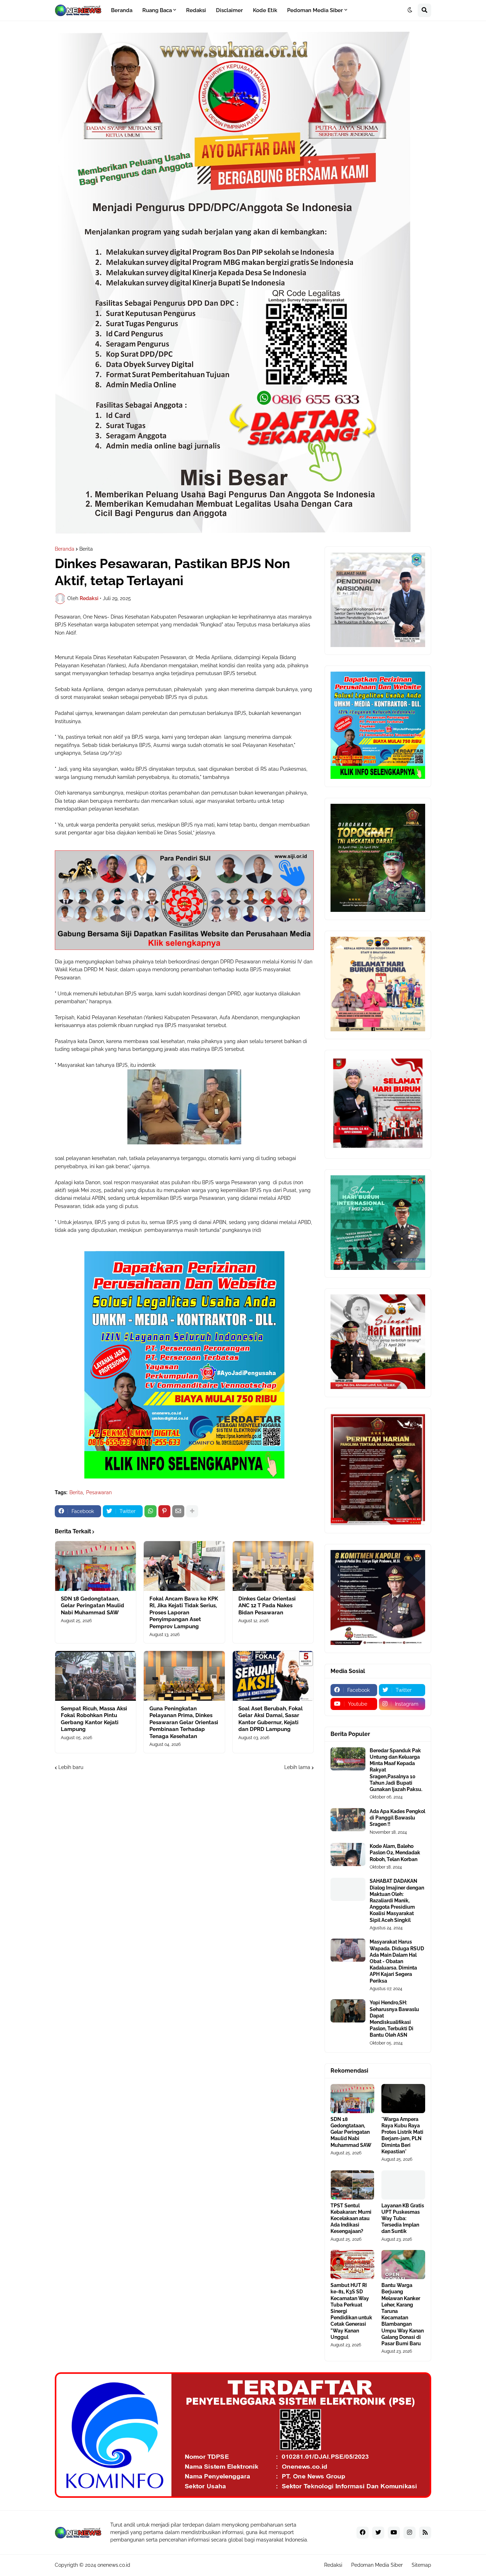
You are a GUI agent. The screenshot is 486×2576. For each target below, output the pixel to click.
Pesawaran (99, 1492)
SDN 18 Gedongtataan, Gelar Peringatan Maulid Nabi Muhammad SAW (93, 1606)
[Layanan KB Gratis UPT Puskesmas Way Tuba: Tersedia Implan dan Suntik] (403, 2185)
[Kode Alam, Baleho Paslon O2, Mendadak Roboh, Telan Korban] (348, 1854)
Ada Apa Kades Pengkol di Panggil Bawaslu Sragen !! (397, 1818)
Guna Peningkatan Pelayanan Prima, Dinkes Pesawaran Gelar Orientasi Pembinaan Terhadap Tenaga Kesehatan (184, 1722)
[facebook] (363, 2533)
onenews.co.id (114, 2565)
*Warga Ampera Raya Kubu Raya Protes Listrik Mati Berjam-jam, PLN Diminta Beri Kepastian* (402, 2135)
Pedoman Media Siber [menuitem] (315, 10)
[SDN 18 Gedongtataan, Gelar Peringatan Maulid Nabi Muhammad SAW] (96, 1566)
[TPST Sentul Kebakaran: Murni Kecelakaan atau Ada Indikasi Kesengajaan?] (352, 2185)
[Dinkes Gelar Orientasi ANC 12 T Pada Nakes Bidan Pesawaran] (273, 1566)
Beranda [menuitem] (122, 10)
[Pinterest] (164, 1511)
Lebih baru (71, 1767)
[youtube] (394, 2533)
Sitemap (421, 2565)
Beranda (65, 549)
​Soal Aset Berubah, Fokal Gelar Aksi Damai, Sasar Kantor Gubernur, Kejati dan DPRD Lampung (271, 1719)
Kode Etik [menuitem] (265, 10)
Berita (86, 549)
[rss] (425, 2533)
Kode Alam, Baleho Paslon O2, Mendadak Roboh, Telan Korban (395, 1853)
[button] (410, 10)
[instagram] (410, 2533)
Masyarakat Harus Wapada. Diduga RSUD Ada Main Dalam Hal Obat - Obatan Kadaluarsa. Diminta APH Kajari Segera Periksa (397, 1961)
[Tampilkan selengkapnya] (192, 1511)
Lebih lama (297, 1767)
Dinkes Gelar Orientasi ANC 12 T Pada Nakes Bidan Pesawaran (267, 1606)
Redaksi (333, 2565)
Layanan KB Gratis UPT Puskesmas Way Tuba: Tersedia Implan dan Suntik (403, 2219)
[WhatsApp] (150, 1511)
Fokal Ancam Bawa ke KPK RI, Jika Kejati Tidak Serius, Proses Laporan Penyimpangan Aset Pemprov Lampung (184, 1613)
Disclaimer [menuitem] (229, 10)
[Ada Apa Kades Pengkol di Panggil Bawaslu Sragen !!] (348, 1820)
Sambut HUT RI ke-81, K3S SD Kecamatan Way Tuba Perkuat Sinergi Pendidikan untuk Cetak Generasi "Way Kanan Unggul (351, 2311)
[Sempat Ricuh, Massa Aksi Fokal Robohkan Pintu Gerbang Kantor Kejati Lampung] (96, 1676)
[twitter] (378, 2533)
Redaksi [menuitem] (196, 10)
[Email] (178, 1511)
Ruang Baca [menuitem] (157, 10)
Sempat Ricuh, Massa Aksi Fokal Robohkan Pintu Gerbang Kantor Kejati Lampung (94, 1719)
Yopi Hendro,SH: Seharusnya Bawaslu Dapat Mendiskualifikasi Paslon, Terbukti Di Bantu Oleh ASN (394, 2019)
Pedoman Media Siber (377, 2565)
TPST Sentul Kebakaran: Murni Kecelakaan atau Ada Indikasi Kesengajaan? (351, 2219)
